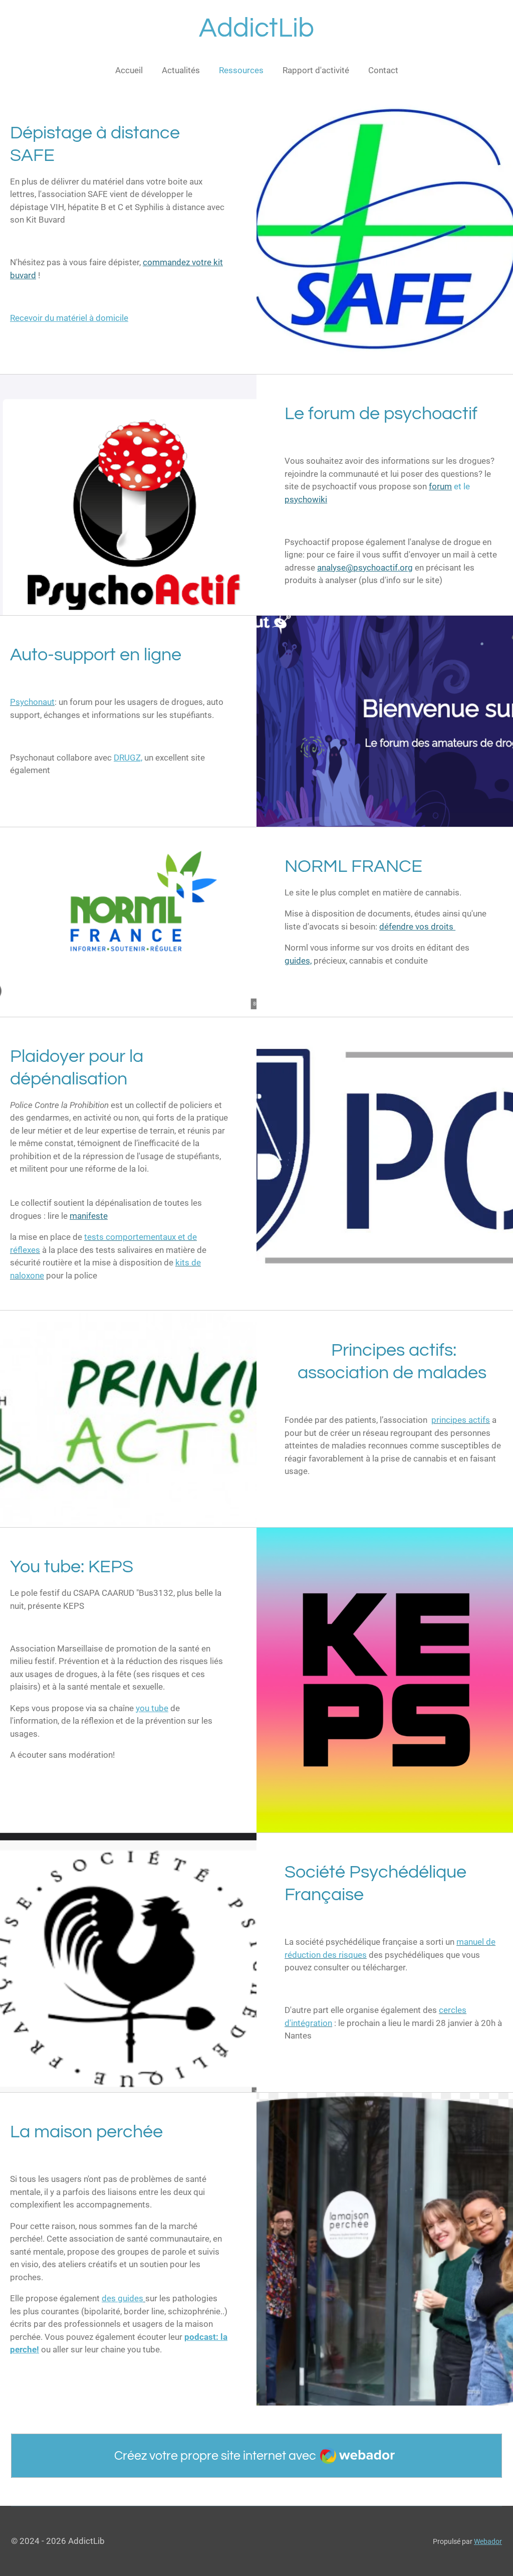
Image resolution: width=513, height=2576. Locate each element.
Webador (488, 2541)
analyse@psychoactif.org (365, 568)
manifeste (89, 1216)
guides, (298, 961)
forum (440, 486)
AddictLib (256, 28)
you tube (152, 1708)
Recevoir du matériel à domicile (69, 318)
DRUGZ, (128, 758)
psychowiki (306, 499)
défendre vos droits (417, 927)
